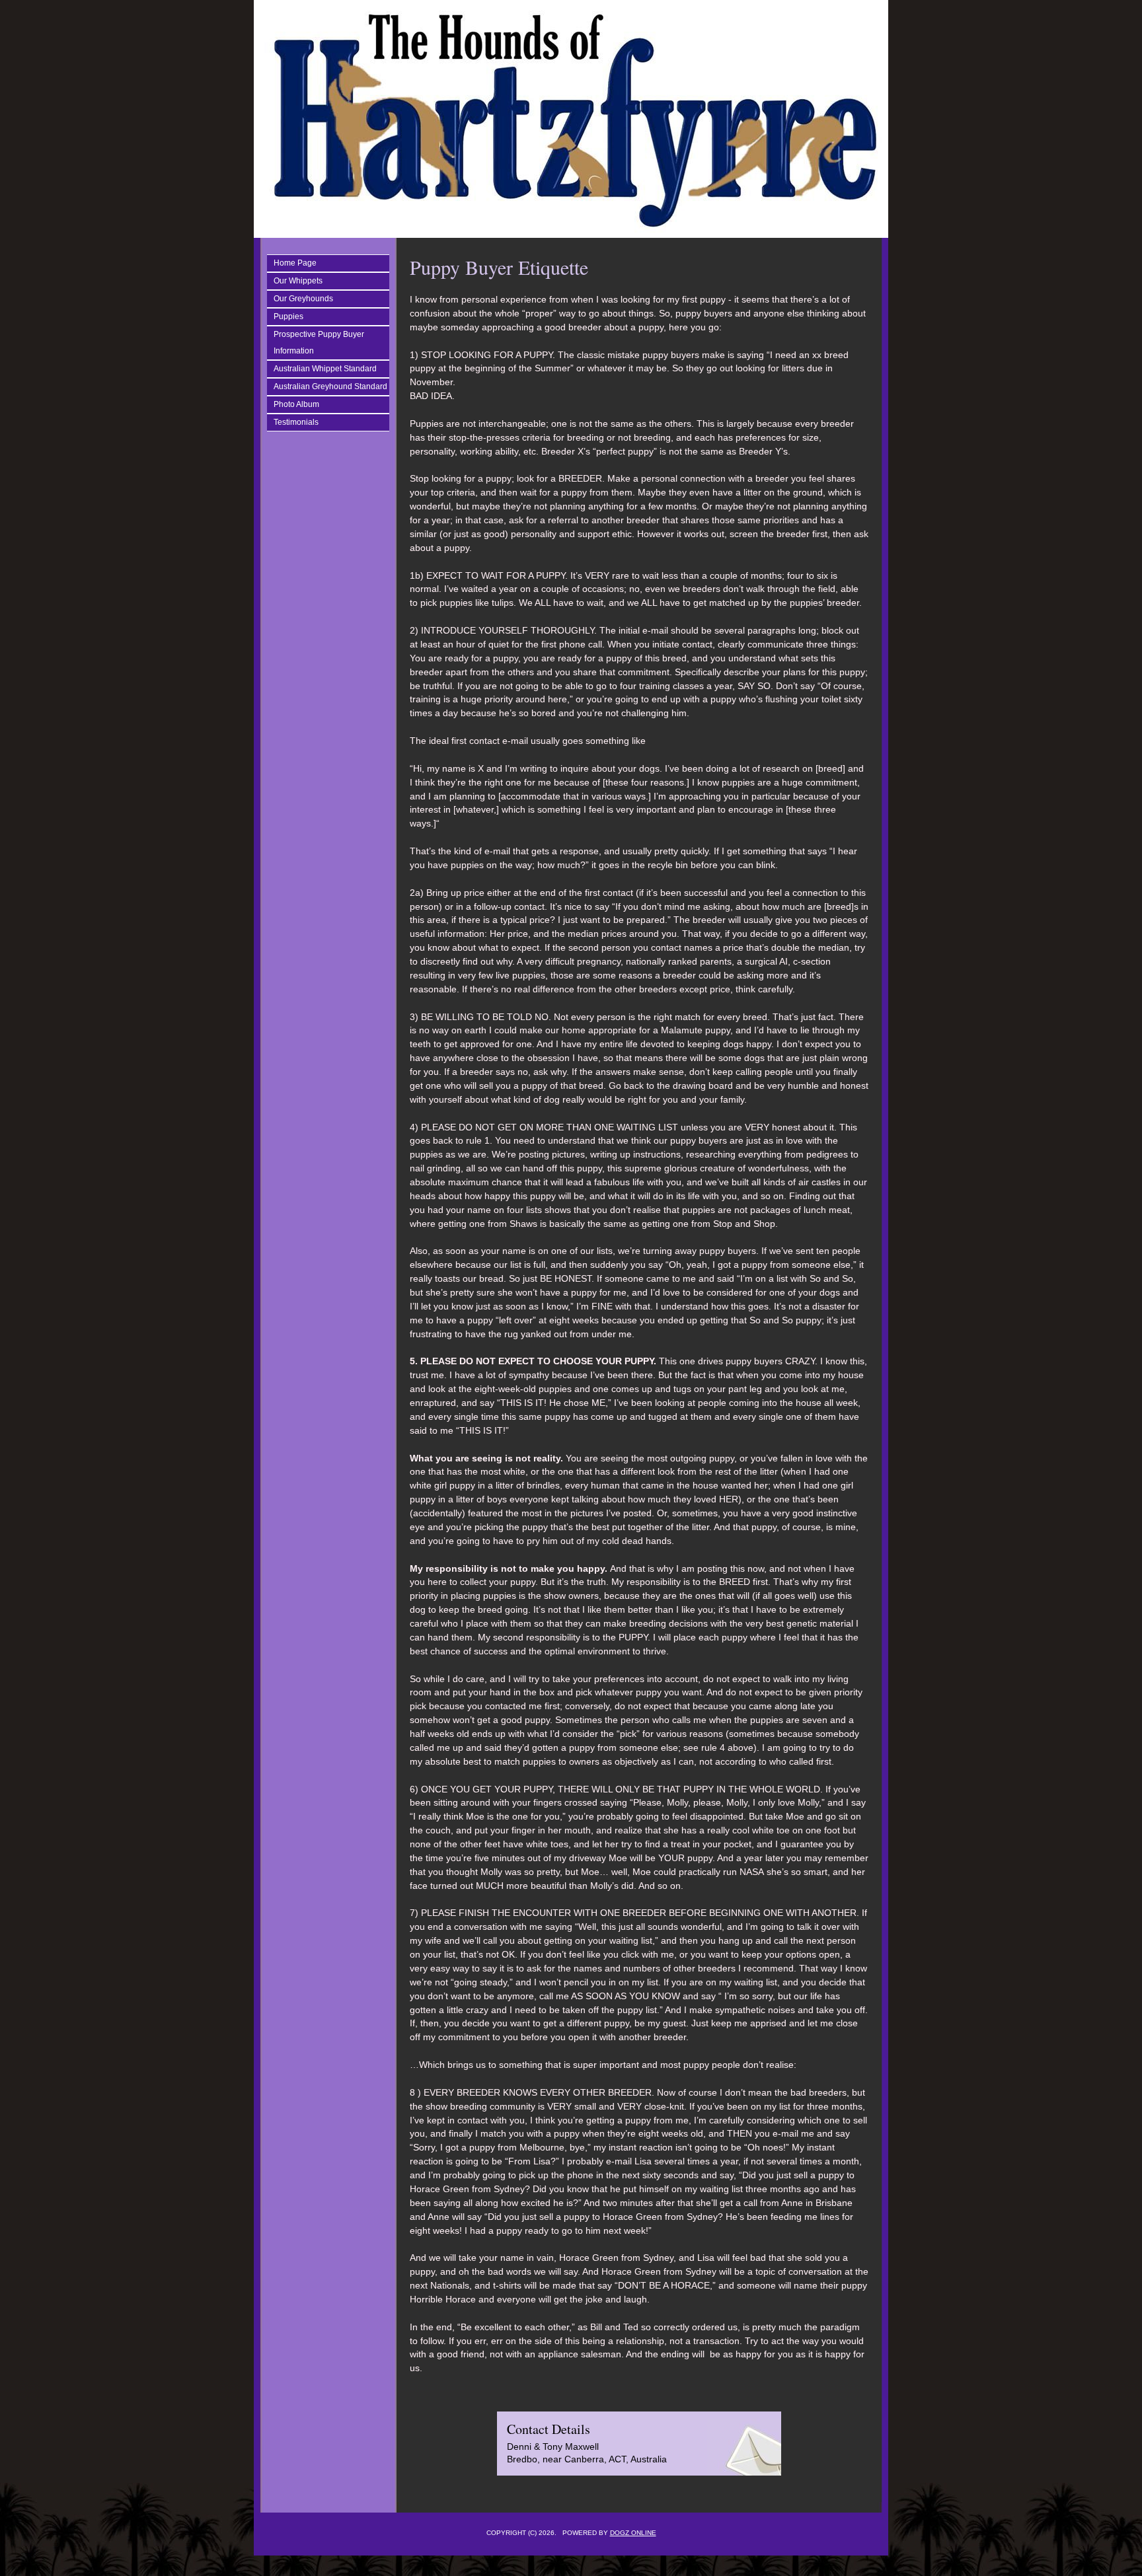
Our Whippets (298, 281)
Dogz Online (633, 2533)
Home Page (295, 263)
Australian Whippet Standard (325, 369)
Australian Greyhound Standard (330, 386)
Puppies (288, 316)
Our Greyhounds (303, 299)
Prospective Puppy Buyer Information (319, 343)
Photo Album (296, 404)
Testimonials (296, 422)
